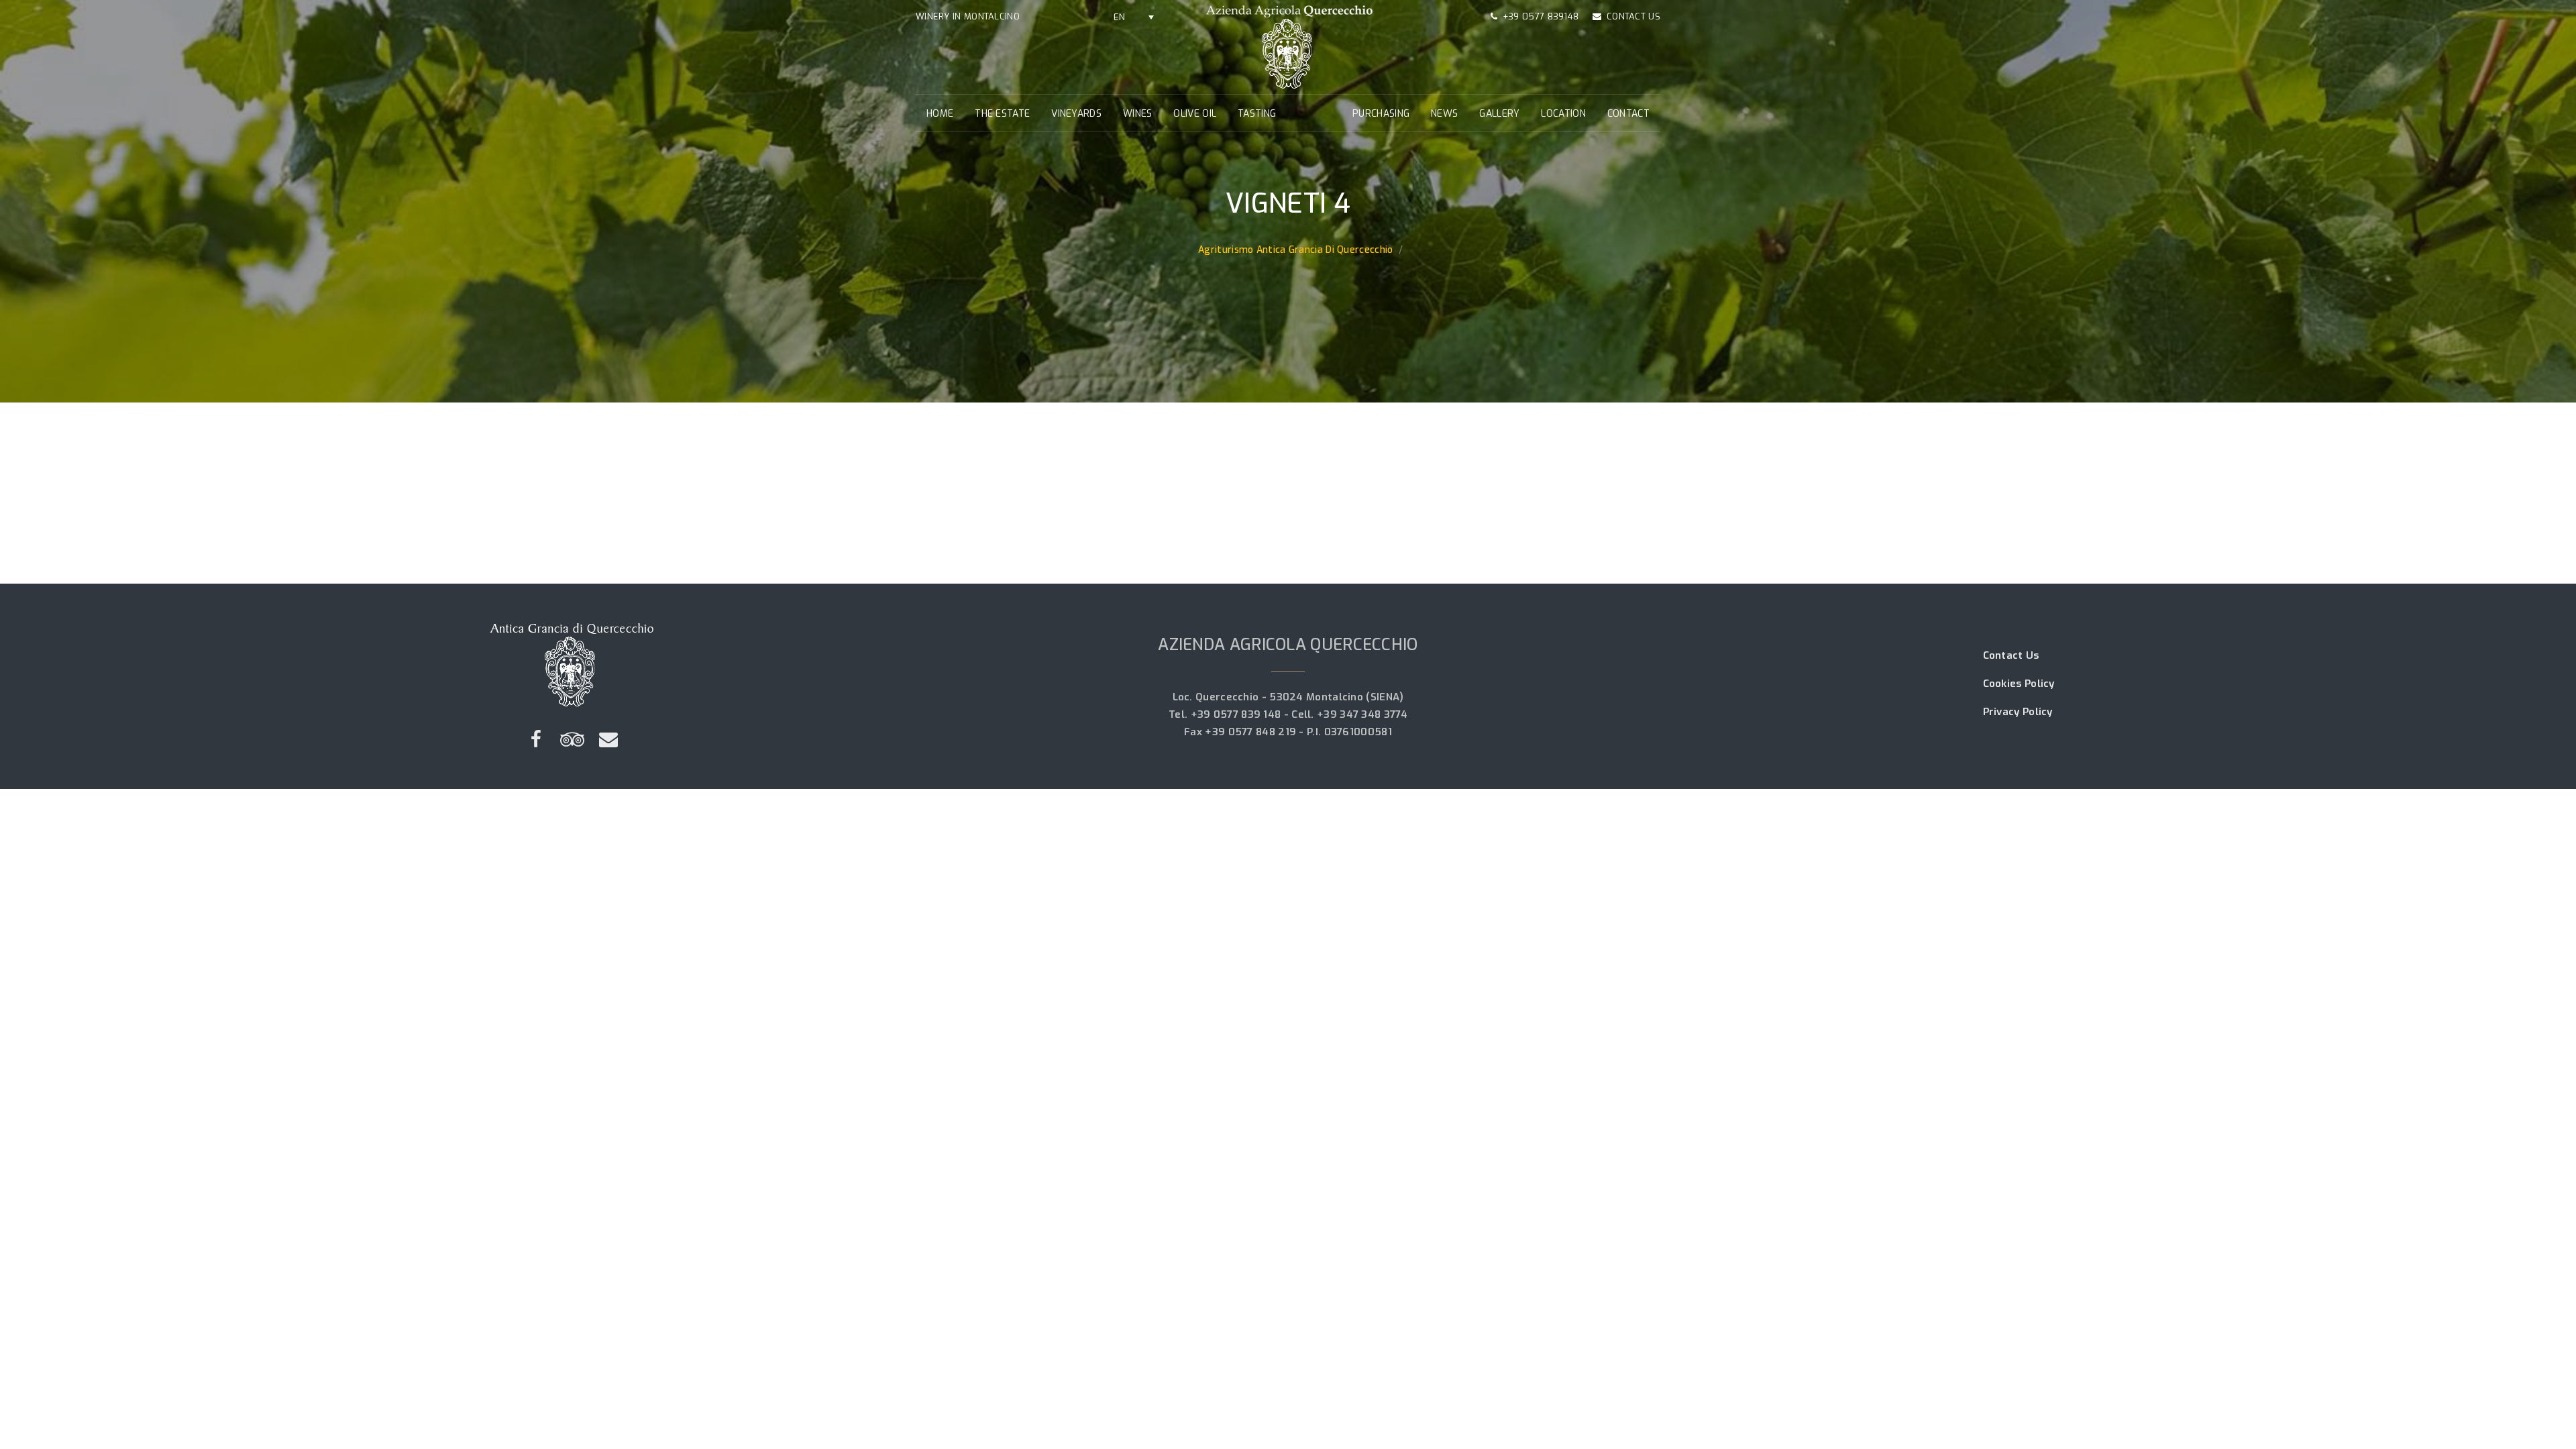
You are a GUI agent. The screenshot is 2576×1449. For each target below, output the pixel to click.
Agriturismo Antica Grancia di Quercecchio (1295, 250)
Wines (1138, 114)
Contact (1628, 114)
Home (940, 114)
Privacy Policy (2018, 712)
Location (1563, 114)
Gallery (1499, 114)
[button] (1134, 17)
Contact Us (2011, 655)
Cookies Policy (2019, 684)
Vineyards (1076, 114)
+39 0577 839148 (1541, 16)
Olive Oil (1195, 114)
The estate (1002, 114)
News (1444, 114)
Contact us (1633, 16)
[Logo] (1288, 46)
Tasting (1257, 114)
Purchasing (1381, 114)
